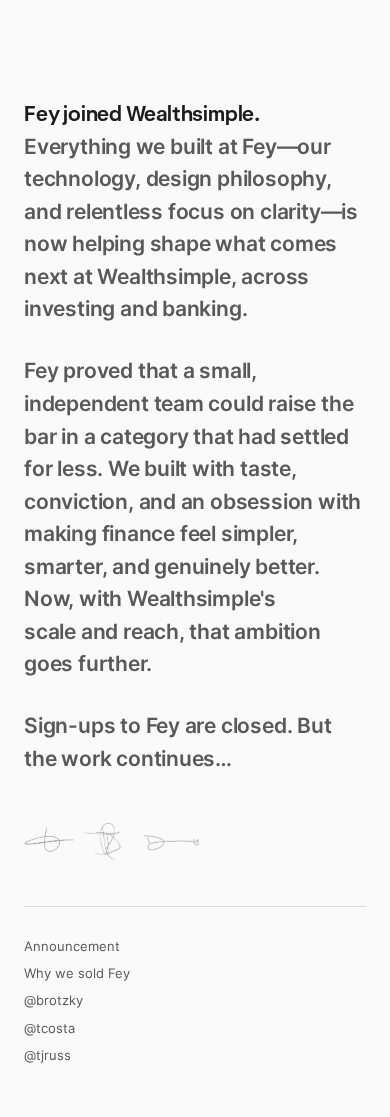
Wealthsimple (190, 113)
